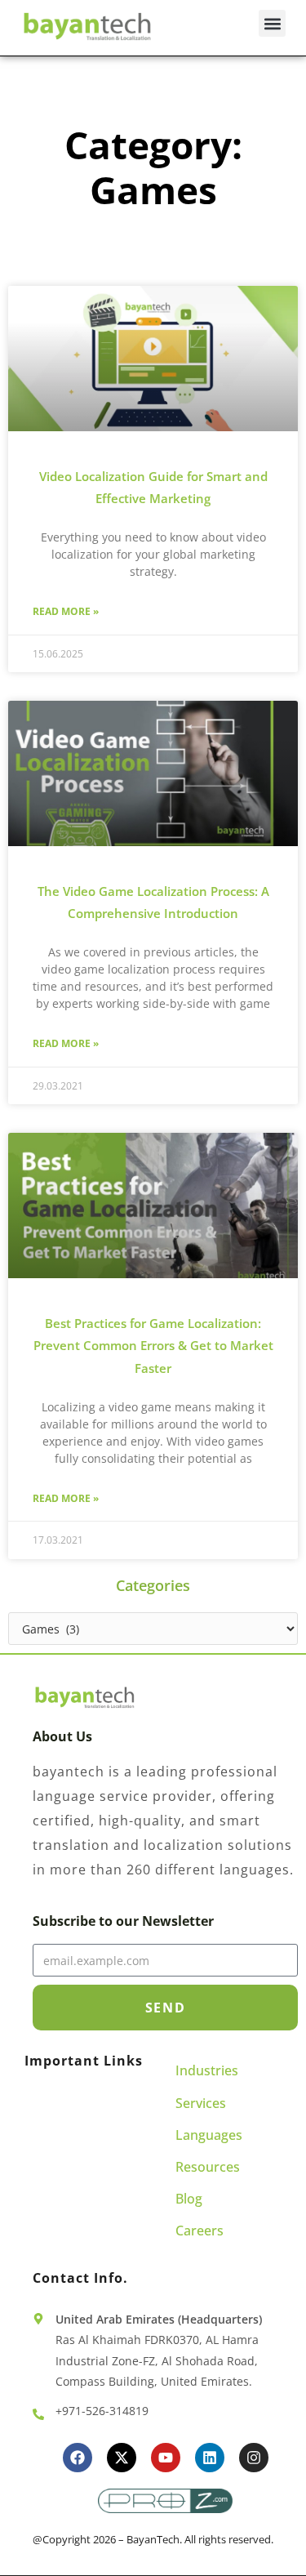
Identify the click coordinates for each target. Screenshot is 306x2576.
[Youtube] (166, 2458)
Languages (209, 2135)
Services (201, 2103)
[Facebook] (78, 2458)
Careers (200, 2231)
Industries (207, 2070)
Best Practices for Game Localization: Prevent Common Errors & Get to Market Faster (153, 1346)
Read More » (66, 612)
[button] (272, 23)
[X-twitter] (122, 2458)
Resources (208, 2167)
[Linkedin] (210, 2458)
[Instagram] (254, 2458)
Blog (189, 2199)
